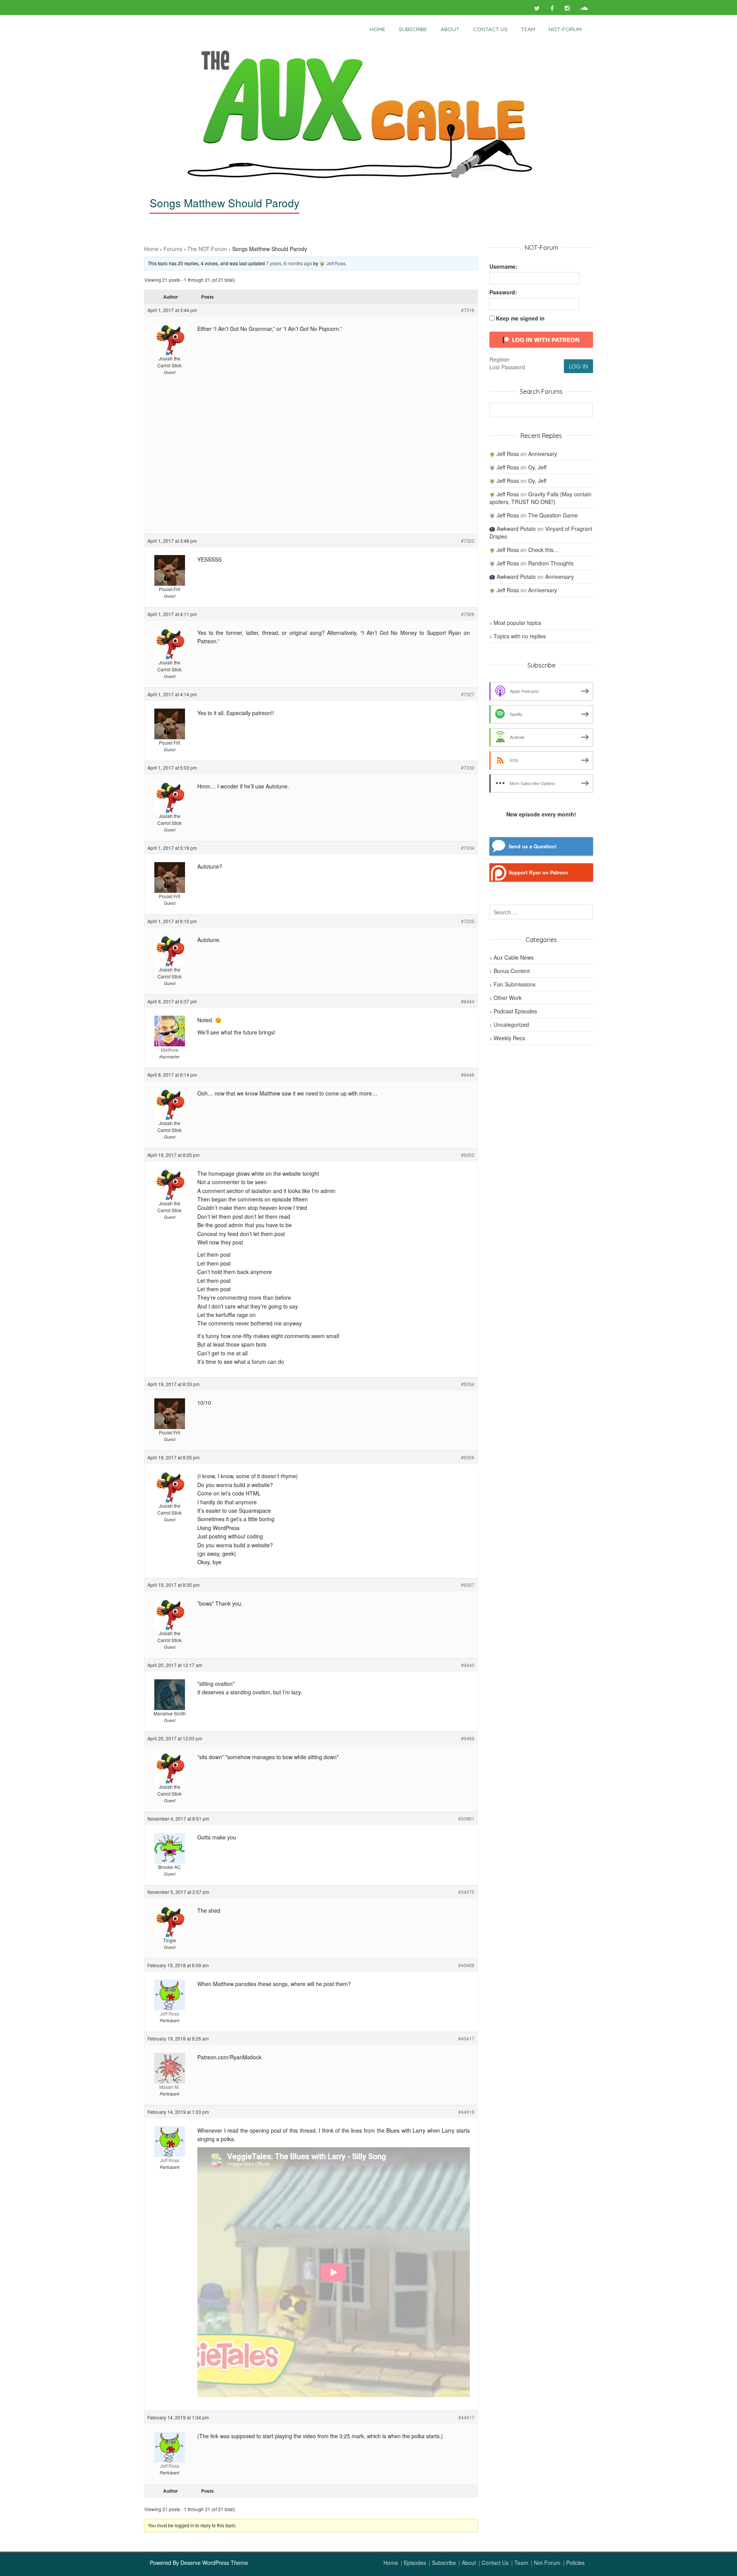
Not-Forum (547, 2563)
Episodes (415, 2563)
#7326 (468, 614)
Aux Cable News (514, 957)
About (450, 29)
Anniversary (543, 454)
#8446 (468, 1075)
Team (528, 29)
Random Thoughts (551, 563)
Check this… (544, 550)
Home (378, 29)
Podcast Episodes (515, 1011)
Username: (503, 266)
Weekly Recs (509, 1038)
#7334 (468, 848)
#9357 (468, 1585)
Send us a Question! (533, 846)
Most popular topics (517, 623)
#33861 (466, 1818)
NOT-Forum (565, 29)
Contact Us (490, 29)
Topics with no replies (520, 636)
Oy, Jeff (537, 467)
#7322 (468, 541)
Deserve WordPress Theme (214, 2563)
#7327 (468, 694)
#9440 (468, 1665)
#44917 (466, 2417)
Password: (503, 292)
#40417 (466, 2038)
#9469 (468, 1738)
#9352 (468, 1155)
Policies (575, 2563)
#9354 (468, 1384)
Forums (173, 249)
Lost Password (507, 367)
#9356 (468, 1457)
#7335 (468, 921)
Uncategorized (511, 1024)
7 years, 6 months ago (289, 263)
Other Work (508, 998)
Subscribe (413, 29)
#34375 (466, 1892)
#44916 (466, 2112)
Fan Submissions (515, 984)
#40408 (466, 1965)
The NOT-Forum (207, 249)
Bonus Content (512, 971)
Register (500, 359)
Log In (578, 366)
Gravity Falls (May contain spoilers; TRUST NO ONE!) (540, 498)
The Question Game (553, 515)
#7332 (468, 768)
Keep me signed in (520, 318)
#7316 (468, 310)
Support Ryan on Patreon (538, 872)
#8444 (468, 1001)
